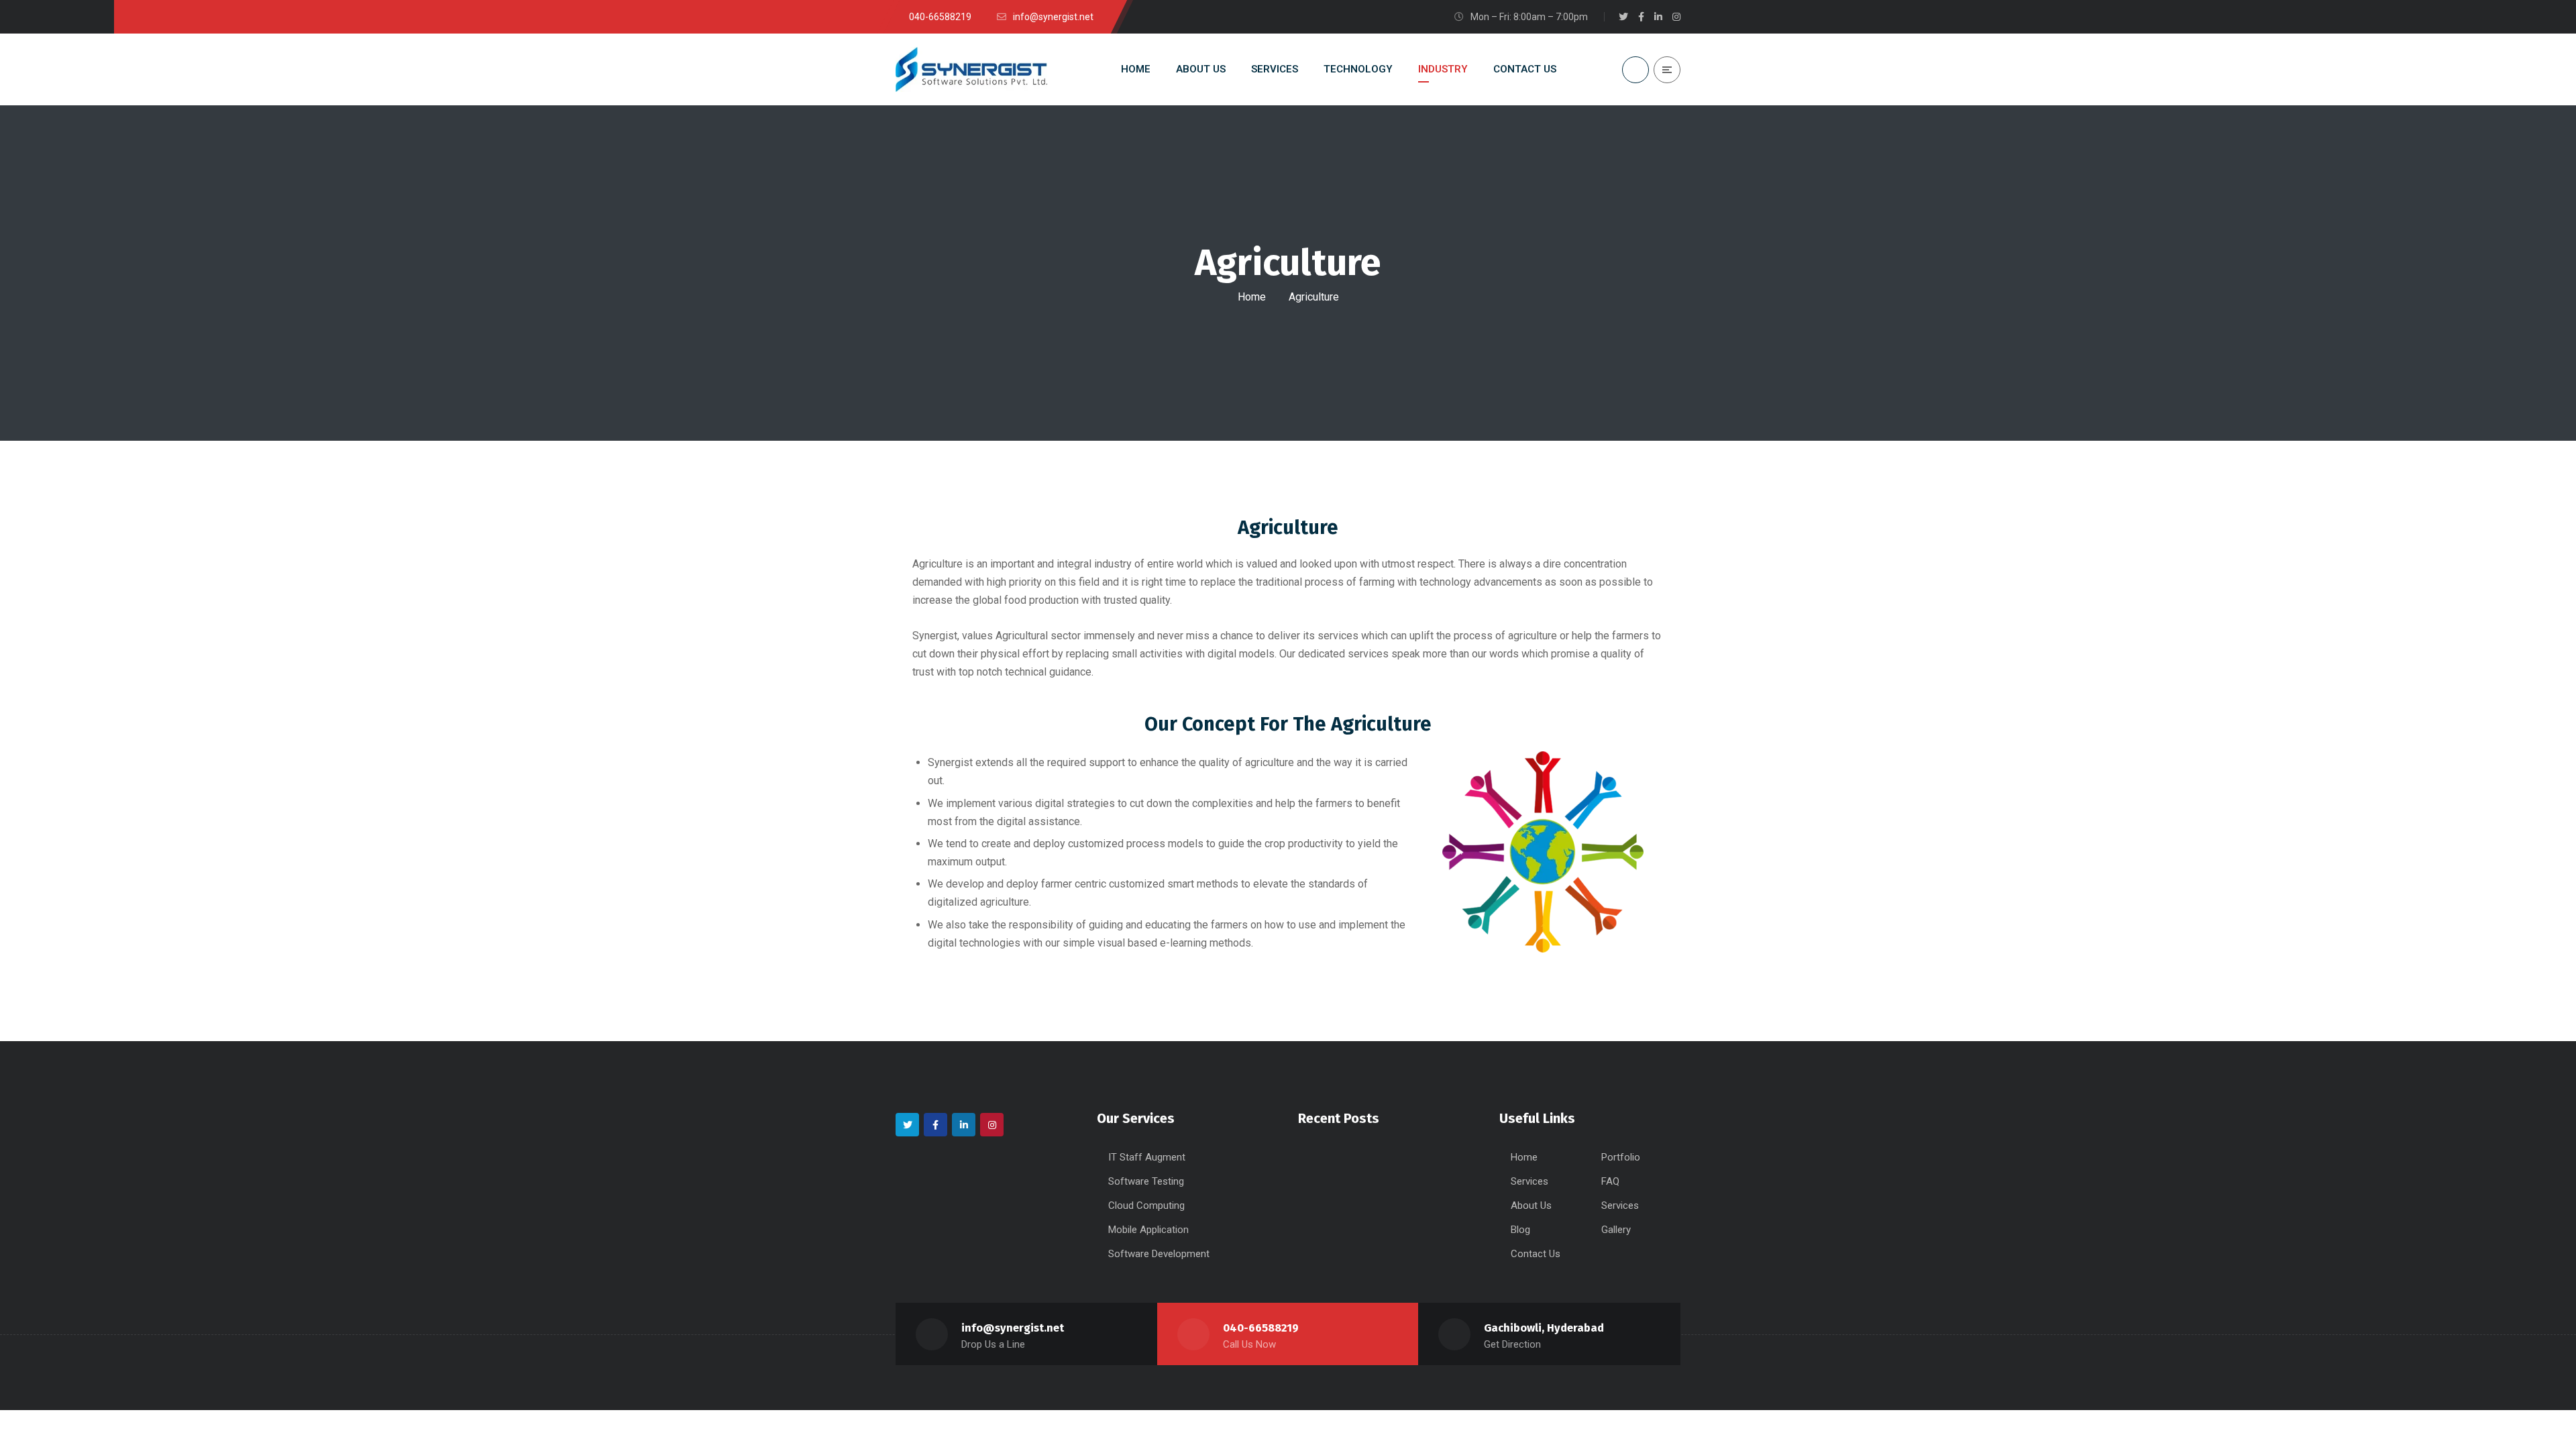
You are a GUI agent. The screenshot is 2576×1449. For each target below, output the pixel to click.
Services (1529, 1181)
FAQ (1610, 1181)
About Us (1531, 1205)
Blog (1520, 1230)
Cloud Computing (1146, 1205)
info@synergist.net (1013, 1328)
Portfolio (1621, 1157)
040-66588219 (1261, 1328)
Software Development (1159, 1254)
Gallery (1616, 1230)
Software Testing (1146, 1181)
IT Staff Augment (1147, 1157)
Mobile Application (1148, 1230)
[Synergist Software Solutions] (971, 70)
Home (1252, 297)
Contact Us (1536, 1254)
